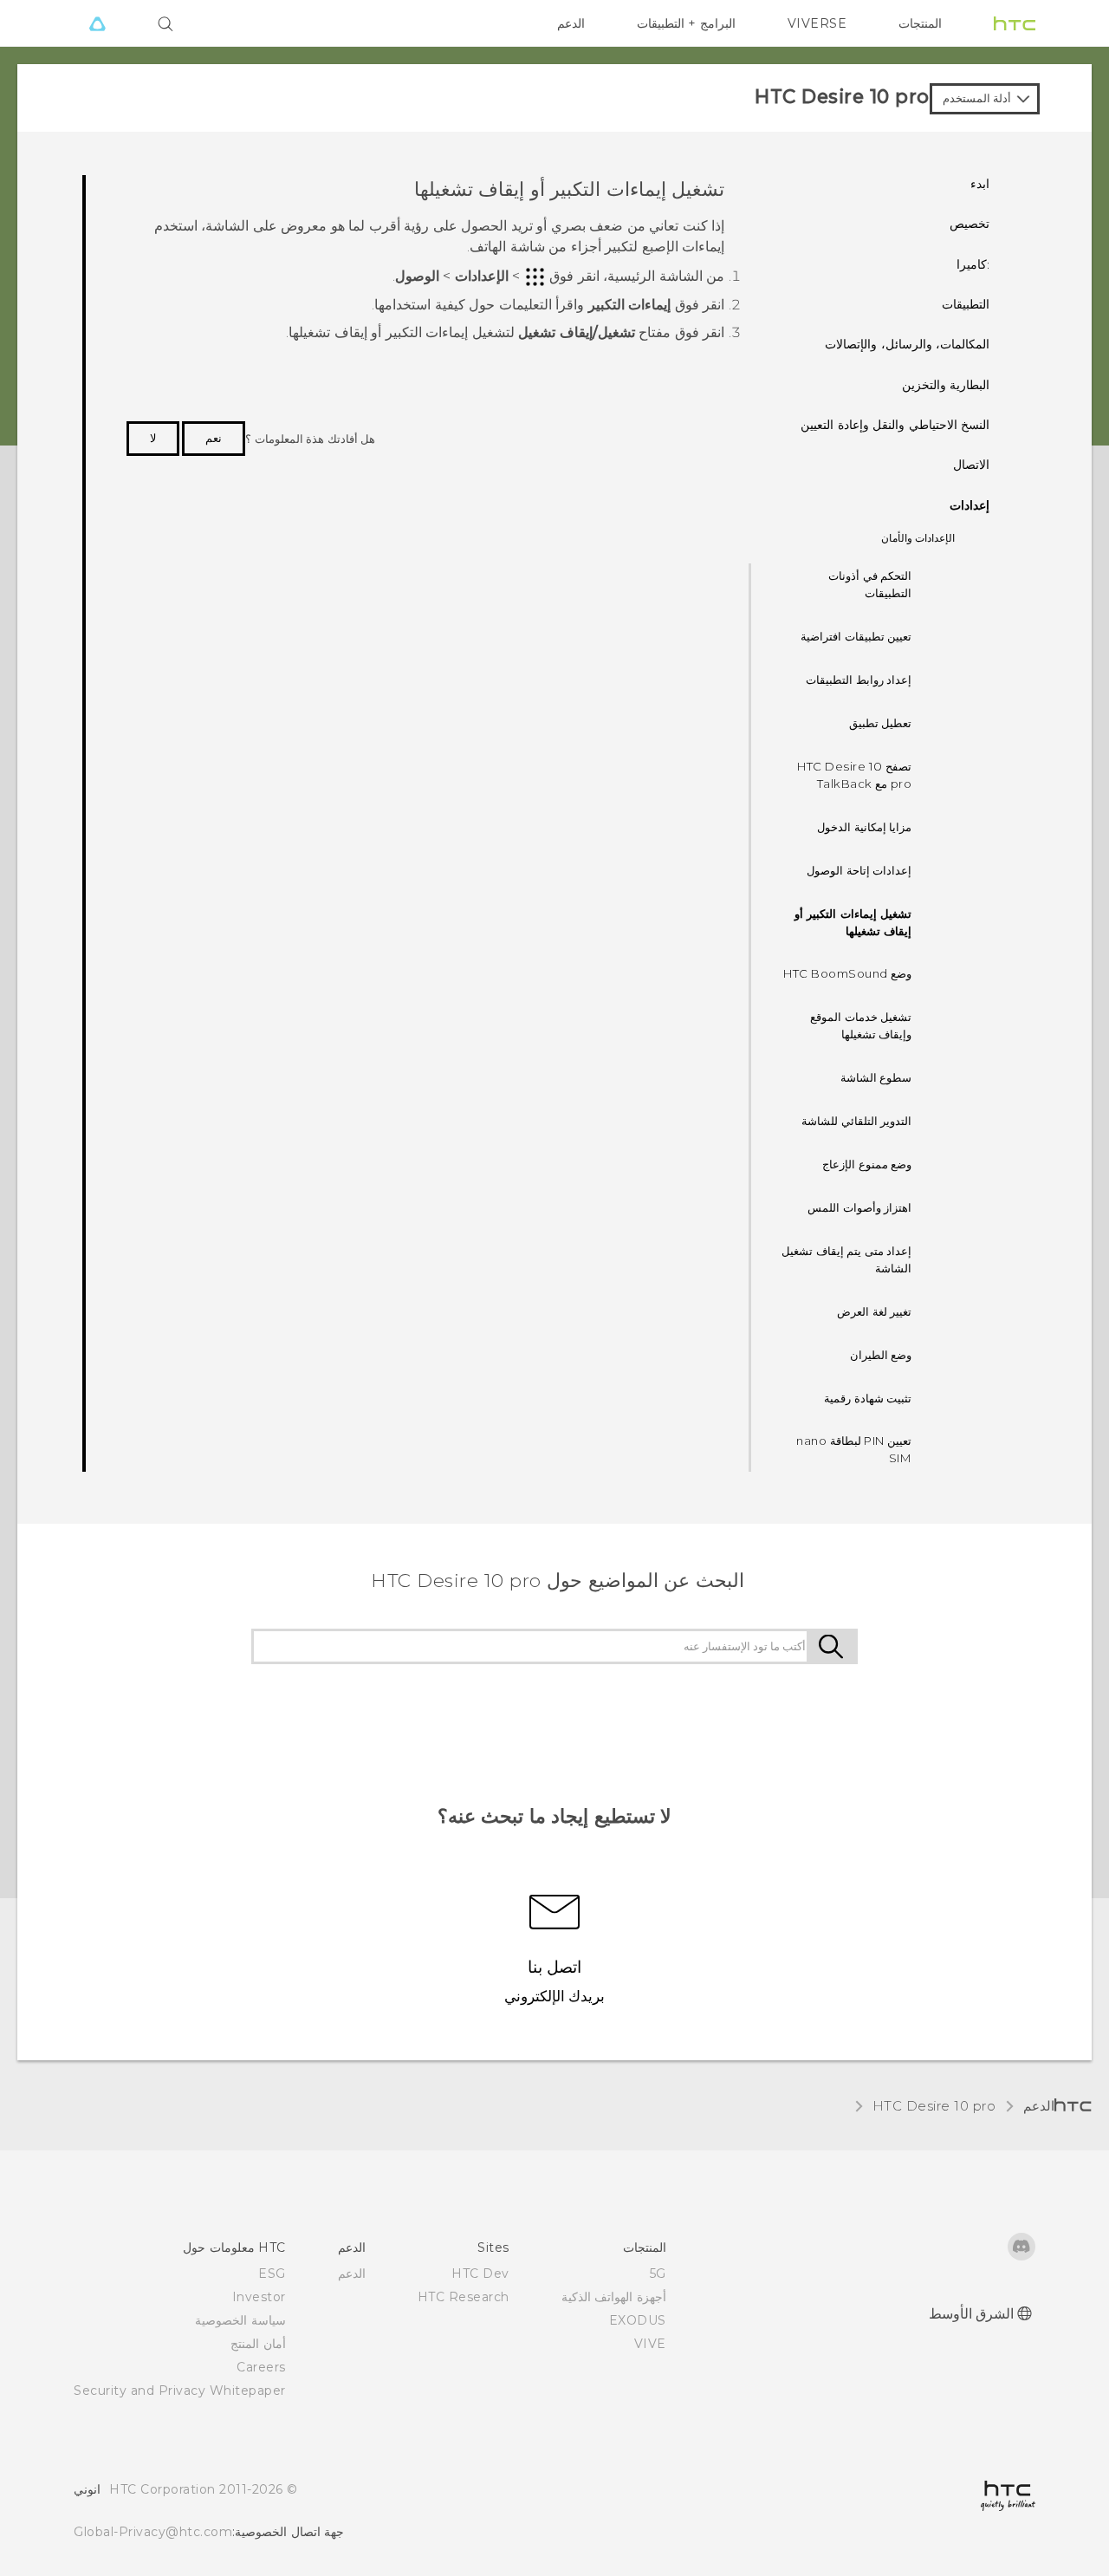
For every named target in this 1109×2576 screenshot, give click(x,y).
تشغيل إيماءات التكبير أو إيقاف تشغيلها (853, 922)
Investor (259, 2297)
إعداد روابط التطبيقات (859, 680)
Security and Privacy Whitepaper (180, 2391)
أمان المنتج (258, 2344)
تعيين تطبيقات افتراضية (856, 636)
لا (153, 438)
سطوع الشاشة (876, 1077)
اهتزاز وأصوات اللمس (859, 1207)
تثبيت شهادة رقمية (868, 1398)
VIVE (650, 2344)
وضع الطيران (881, 1355)
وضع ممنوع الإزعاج (867, 1164)
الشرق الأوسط (972, 2314)
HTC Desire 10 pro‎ (934, 2106)
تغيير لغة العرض (874, 1311)
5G (658, 2274)
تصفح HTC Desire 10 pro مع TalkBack (854, 775)
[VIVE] (97, 23)
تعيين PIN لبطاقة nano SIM (854, 1449)
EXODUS (638, 2320)
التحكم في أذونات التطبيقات (870, 584)
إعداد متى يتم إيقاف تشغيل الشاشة (846, 1259)
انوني (87, 2489)
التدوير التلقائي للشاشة (856, 1121)
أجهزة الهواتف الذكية (614, 2297)
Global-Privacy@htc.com (153, 2532)
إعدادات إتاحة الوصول (859, 870)
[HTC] (1015, 23)
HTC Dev (480, 2274)
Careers (261, 2367)
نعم (214, 438)
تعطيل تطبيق (881, 723)
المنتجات (920, 23)
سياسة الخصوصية (240, 2320)
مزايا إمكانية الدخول (864, 827)
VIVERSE (817, 23)
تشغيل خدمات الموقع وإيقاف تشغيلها (861, 1025)
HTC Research (464, 2297)
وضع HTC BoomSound (847, 973)
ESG (272, 2274)
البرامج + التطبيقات (686, 23)
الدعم (571, 23)
